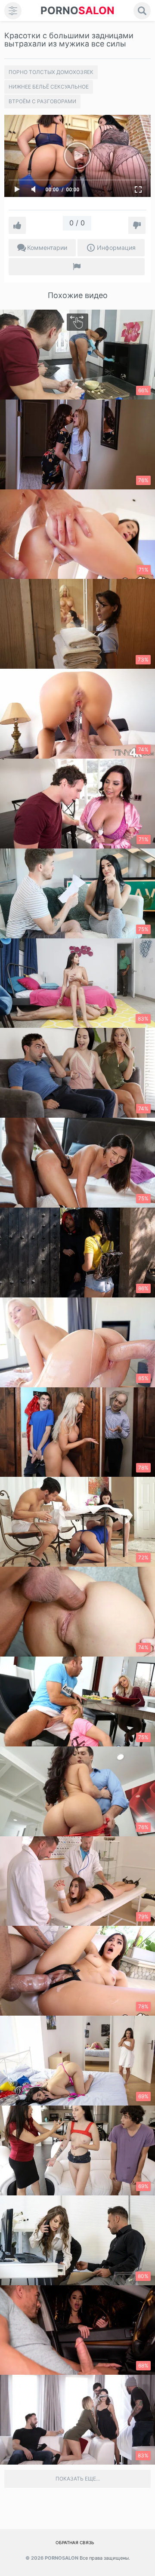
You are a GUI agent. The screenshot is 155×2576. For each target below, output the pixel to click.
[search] (142, 11)
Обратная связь (75, 2542)
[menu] (13, 11)
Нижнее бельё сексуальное (49, 87)
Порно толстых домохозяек (51, 72)
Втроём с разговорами (42, 101)
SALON (77, 11)
